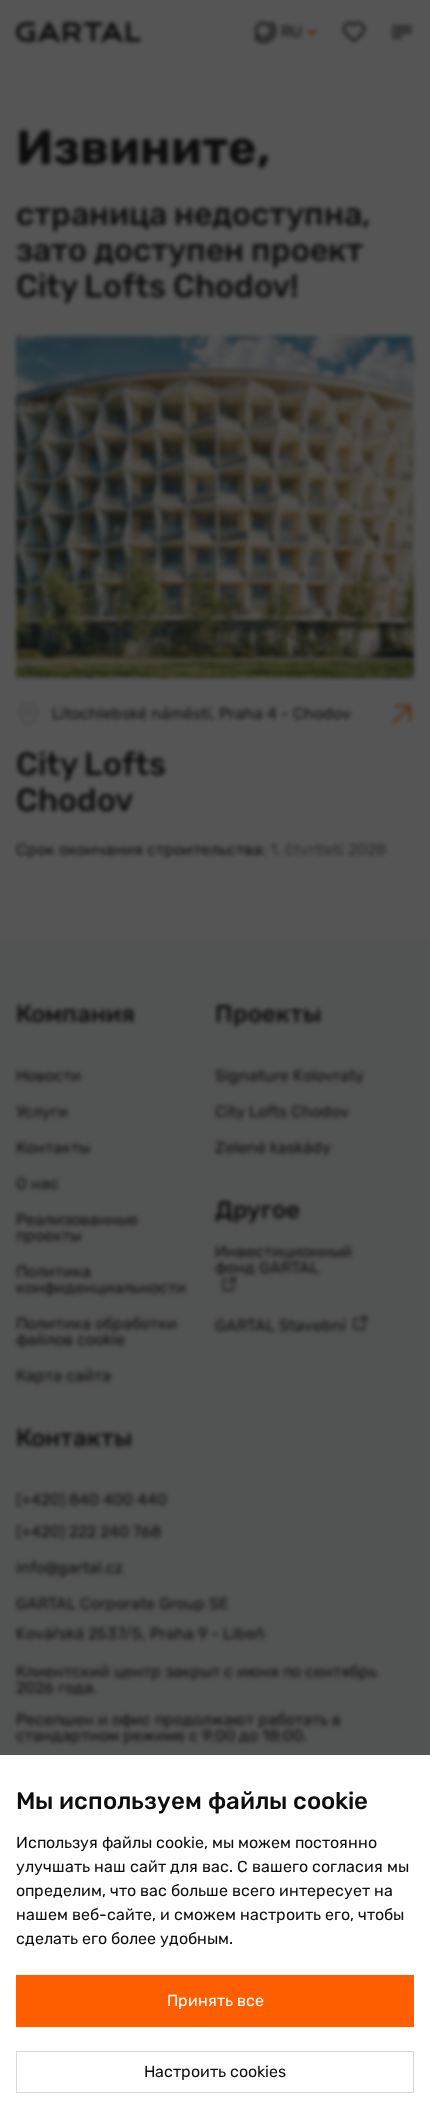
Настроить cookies (215, 2071)
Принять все (215, 2000)
